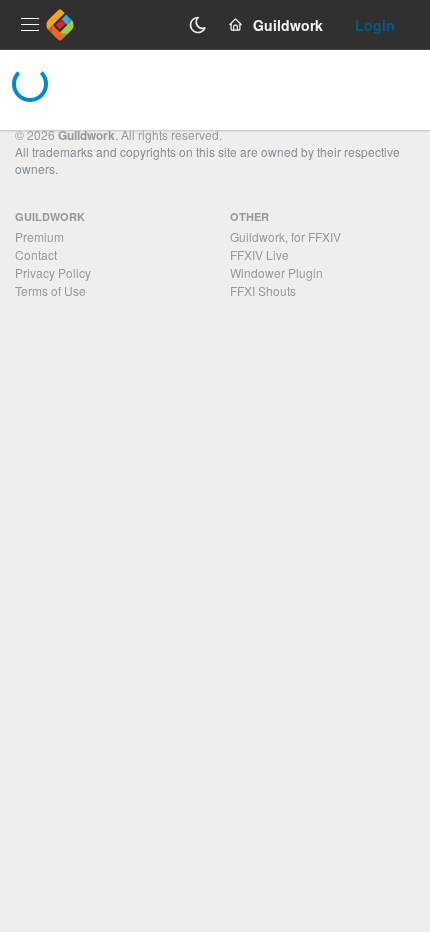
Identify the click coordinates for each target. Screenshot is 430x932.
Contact (36, 254)
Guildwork (86, 135)
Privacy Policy (53, 272)
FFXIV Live (259, 254)
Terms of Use (50, 290)
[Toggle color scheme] (198, 25)
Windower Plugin (276, 272)
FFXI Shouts (263, 290)
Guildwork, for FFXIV (285, 236)
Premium (39, 236)
